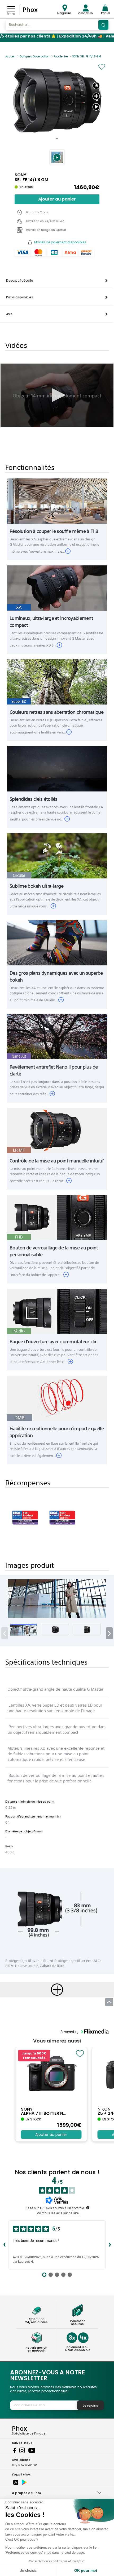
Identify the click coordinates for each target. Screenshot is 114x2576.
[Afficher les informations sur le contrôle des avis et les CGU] (88, 2208)
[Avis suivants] (110, 2245)
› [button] (109, 1633)
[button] (57, 157)
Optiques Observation (35, 57)
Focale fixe (61, 57)
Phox (30, 9)
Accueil (10, 57)
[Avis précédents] (4, 2245)
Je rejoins (90, 2405)
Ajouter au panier (57, 199)
